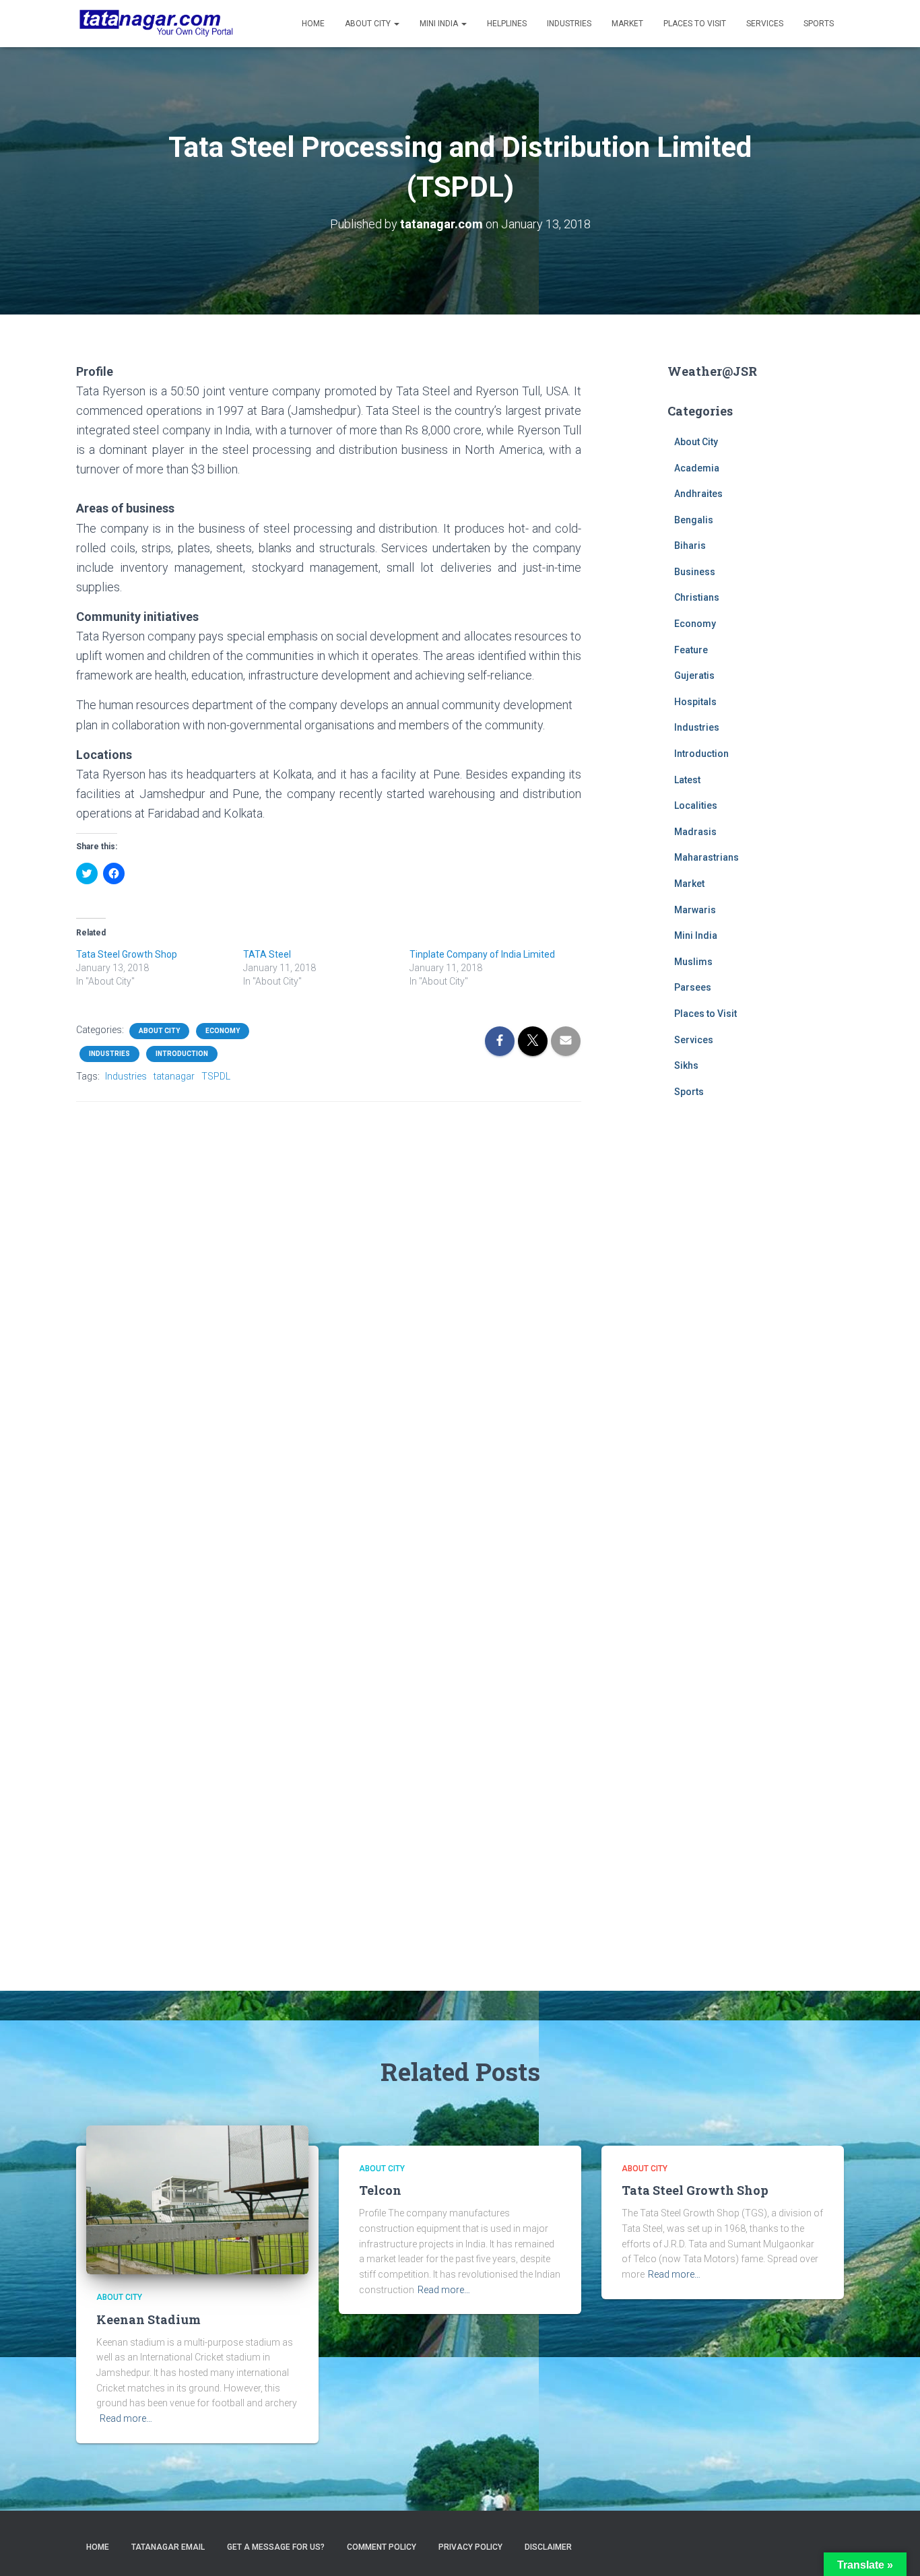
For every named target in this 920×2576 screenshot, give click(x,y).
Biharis (690, 546)
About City (369, 24)
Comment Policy (382, 2547)
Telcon (380, 2190)
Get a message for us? (276, 2547)
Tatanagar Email (168, 2547)
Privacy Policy (470, 2547)
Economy (223, 1031)
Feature (691, 650)
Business (695, 572)
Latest (687, 780)
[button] (197, 2200)
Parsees (693, 987)
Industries (569, 24)
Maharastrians (707, 857)
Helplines (507, 24)
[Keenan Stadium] (197, 2199)
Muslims (693, 962)
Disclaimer (548, 2547)
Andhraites (698, 494)
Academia (697, 468)
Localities (696, 805)
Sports (819, 24)
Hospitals (695, 702)
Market (627, 24)
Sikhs (686, 1065)
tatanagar (174, 1076)
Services (765, 24)
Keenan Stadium (149, 2319)
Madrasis (695, 832)
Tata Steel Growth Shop (127, 954)
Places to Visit (695, 24)
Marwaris (695, 910)
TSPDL (216, 1076)
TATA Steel (267, 954)
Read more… (126, 2418)
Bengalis (694, 520)
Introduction (182, 1054)
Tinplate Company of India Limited (482, 954)
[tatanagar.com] (156, 24)
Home (313, 24)
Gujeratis (694, 675)
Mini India (440, 24)
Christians (697, 597)
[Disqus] (329, 1284)
